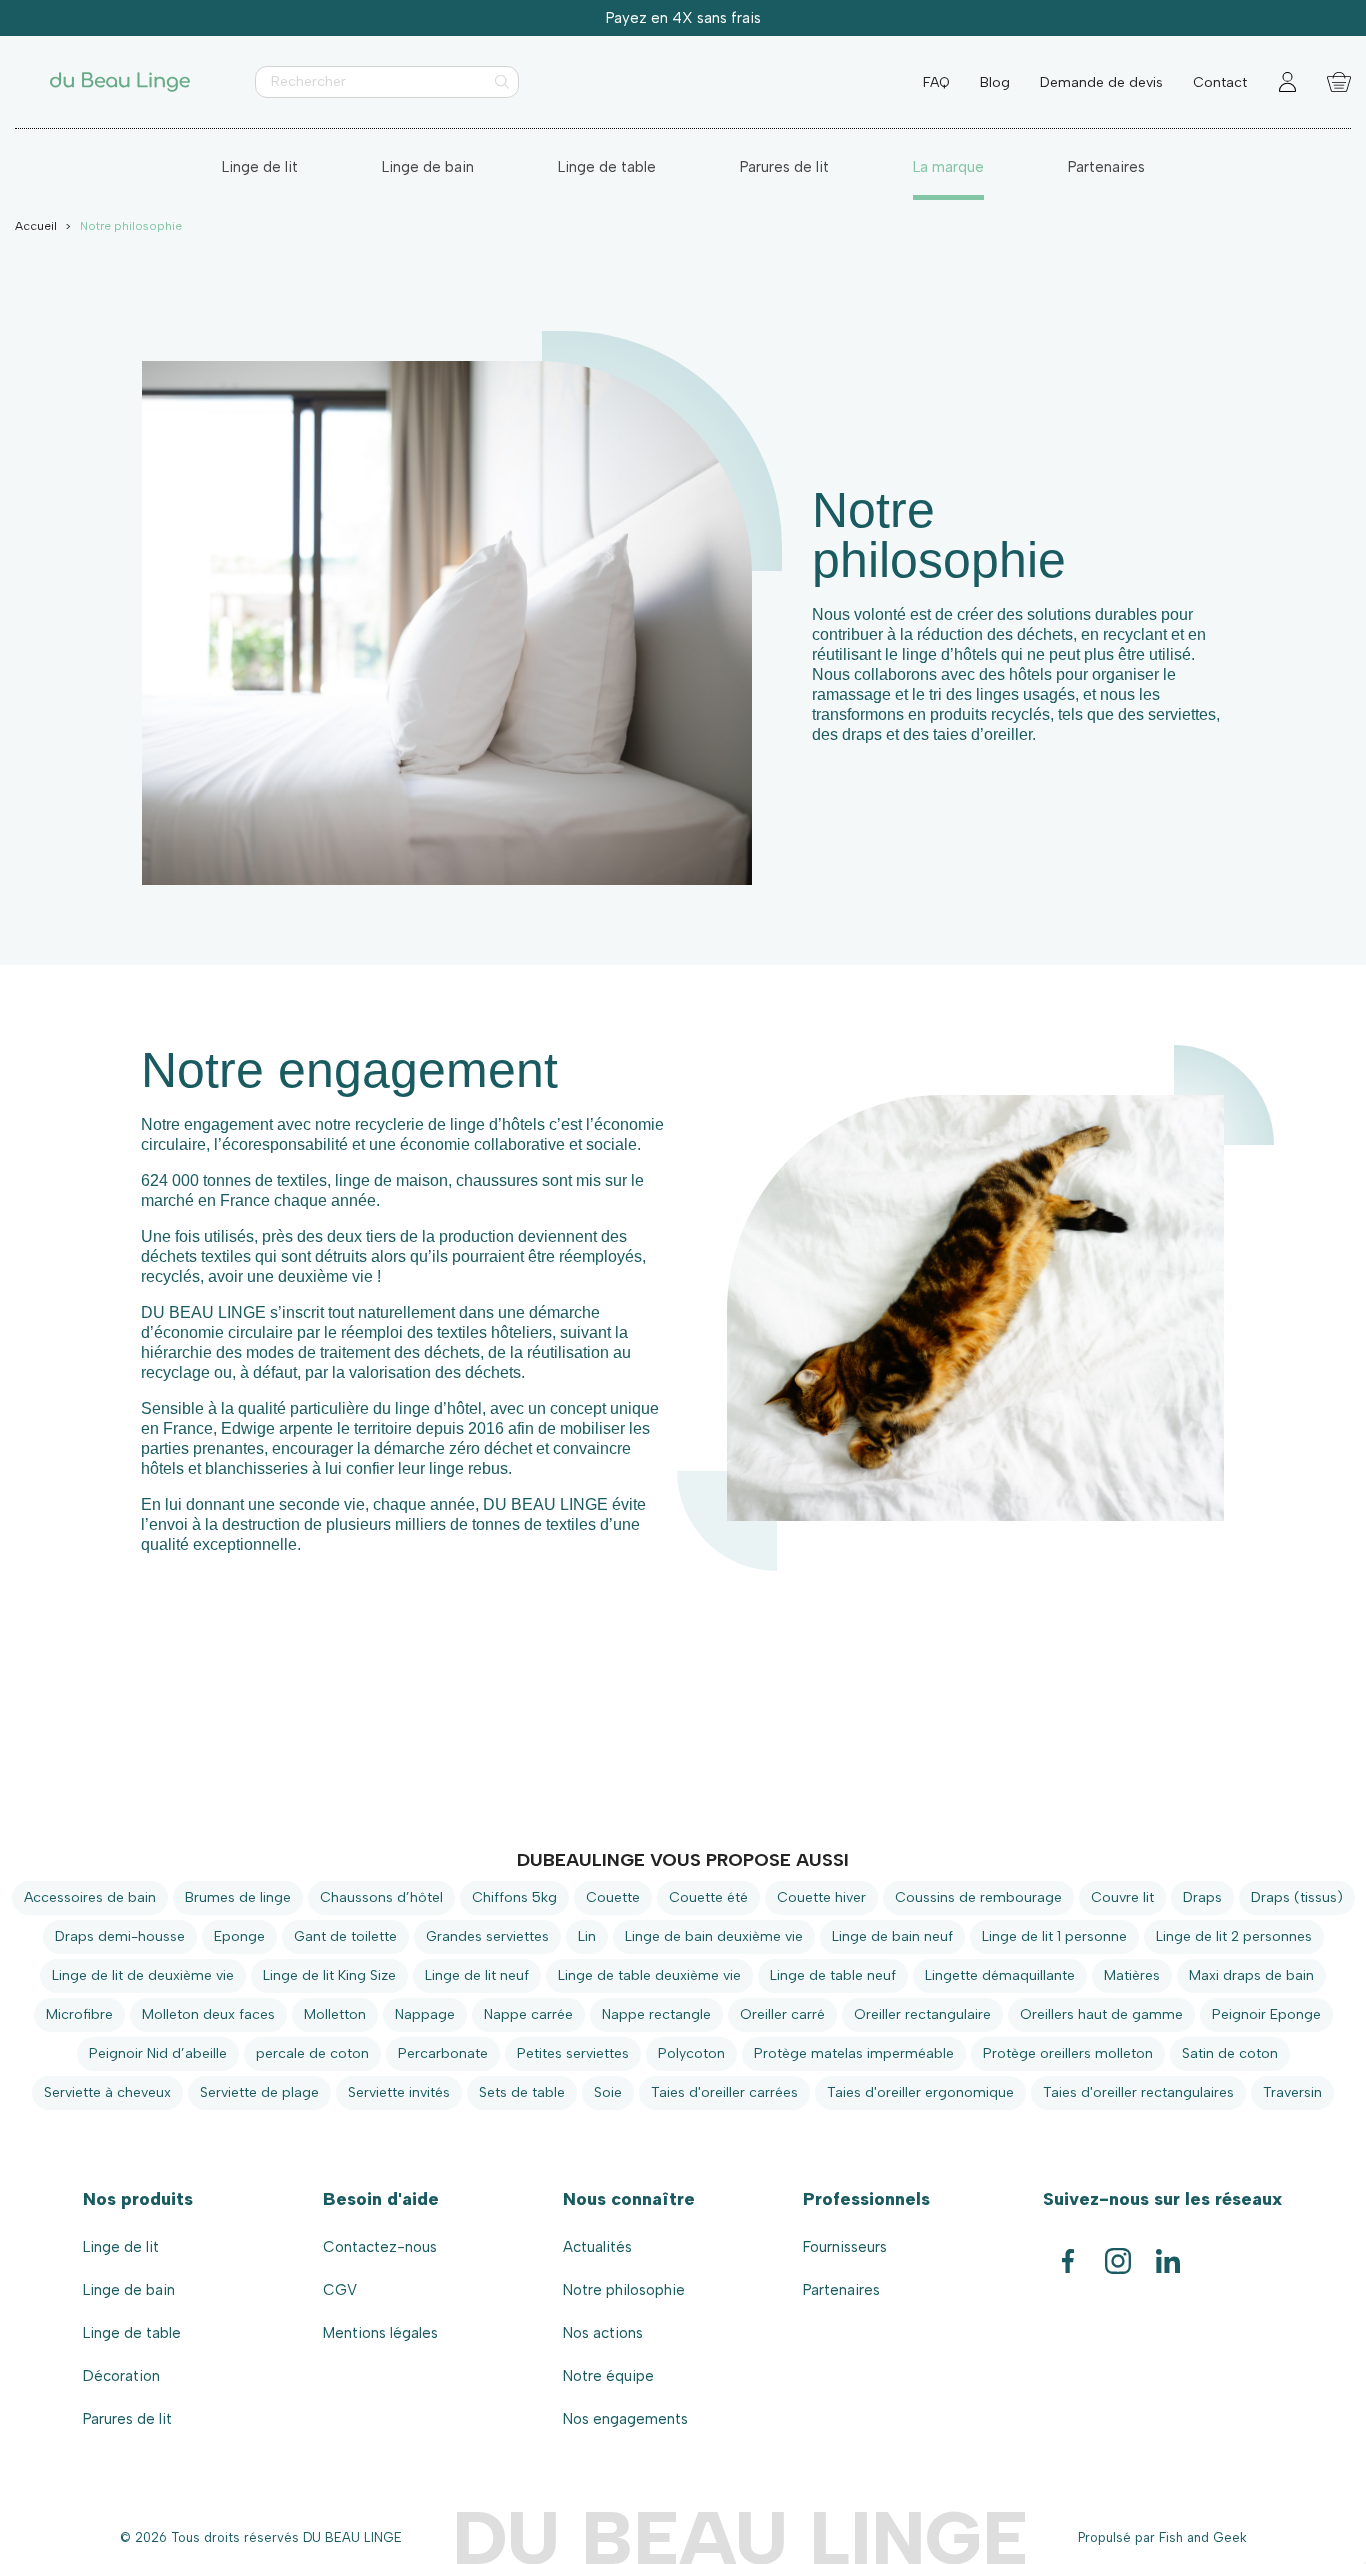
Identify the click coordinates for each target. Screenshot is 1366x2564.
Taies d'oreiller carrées (724, 2092)
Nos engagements (625, 2419)
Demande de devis (1101, 82)
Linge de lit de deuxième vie (143, 1975)
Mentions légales (380, 2333)
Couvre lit (1122, 1897)
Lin (587, 1936)
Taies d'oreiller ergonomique (920, 2092)
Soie (608, 2092)
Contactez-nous (380, 2247)
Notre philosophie (624, 2290)
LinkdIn (1168, 2252)
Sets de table (522, 2092)
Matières (1132, 1975)
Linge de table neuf (833, 1975)
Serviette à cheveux (107, 2092)
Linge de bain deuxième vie (714, 1936)
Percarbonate (443, 2053)
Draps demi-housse (120, 1936)
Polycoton (691, 2053)
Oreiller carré (782, 2014)
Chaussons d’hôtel (381, 1897)
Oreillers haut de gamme (1101, 2014)
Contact (1220, 82)
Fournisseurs (845, 2247)
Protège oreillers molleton (1068, 2053)
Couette (613, 1897)
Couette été (708, 1897)
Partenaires (841, 2290)
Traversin (1292, 2092)
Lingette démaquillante (1000, 1975)
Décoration (121, 2376)
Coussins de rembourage (978, 1897)
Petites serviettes (573, 2053)
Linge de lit (121, 2247)
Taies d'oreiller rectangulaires (1138, 2092)
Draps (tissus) (1297, 1897)
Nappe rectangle (656, 2014)
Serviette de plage (259, 2092)
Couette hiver (821, 1897)
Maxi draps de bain (1251, 1975)
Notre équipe (608, 2376)
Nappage (425, 2014)
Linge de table (132, 2333)
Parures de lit (127, 2419)
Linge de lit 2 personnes (1234, 1936)
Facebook (1068, 2252)
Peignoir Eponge (1266, 2014)
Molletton (335, 2014)
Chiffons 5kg (514, 1897)
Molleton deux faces (208, 2014)
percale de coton (312, 2053)
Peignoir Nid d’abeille (158, 2053)
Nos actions (603, 2333)
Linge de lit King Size (329, 1975)
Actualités (597, 2247)
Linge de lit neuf (477, 1975)
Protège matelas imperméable (854, 2053)
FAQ (936, 82)
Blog (995, 82)
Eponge (239, 1936)
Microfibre (79, 2014)
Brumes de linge (238, 1897)
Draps (1202, 1897)
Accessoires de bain (90, 1897)
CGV (340, 2290)
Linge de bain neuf (892, 1936)
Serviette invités (399, 2092)
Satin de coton (1230, 2053)
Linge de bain (129, 2290)
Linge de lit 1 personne (1054, 1936)
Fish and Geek (1203, 2537)
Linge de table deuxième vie (649, 1975)
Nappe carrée (528, 2014)
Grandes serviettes (487, 1936)
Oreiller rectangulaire (922, 2014)
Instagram (1118, 2252)
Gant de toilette (345, 1936)
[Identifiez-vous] (1287, 82)
